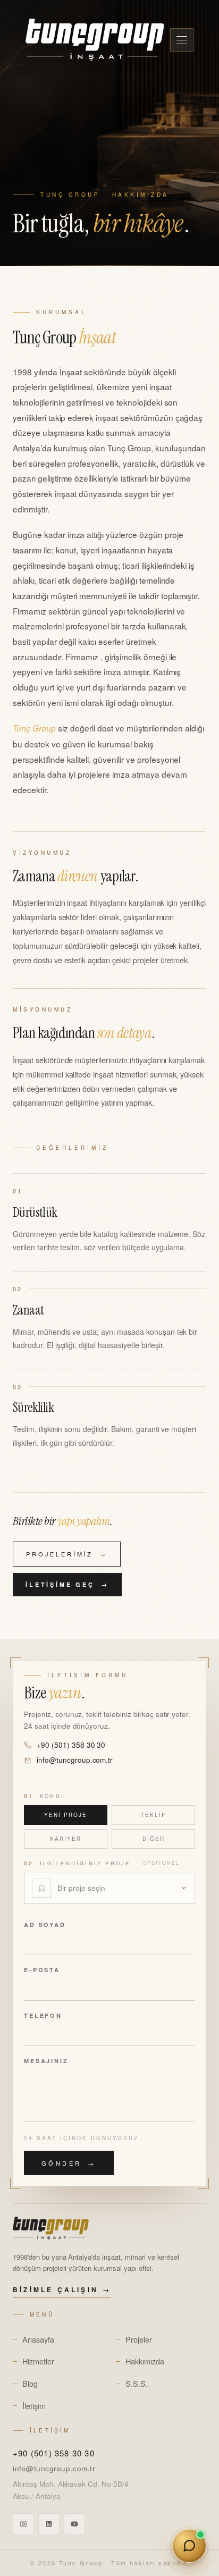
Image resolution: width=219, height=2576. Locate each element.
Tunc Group (81, 2563)
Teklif (153, 1815)
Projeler (139, 2339)
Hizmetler (38, 2361)
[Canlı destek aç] (189, 2546)
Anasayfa (38, 2339)
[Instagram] (23, 2524)
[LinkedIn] (49, 2524)
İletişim (34, 2406)
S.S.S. (137, 2383)
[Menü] (182, 40)
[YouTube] (74, 2524)
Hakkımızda (145, 2361)
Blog (30, 2383)
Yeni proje (66, 1815)
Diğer (154, 1839)
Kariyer (66, 1839)
